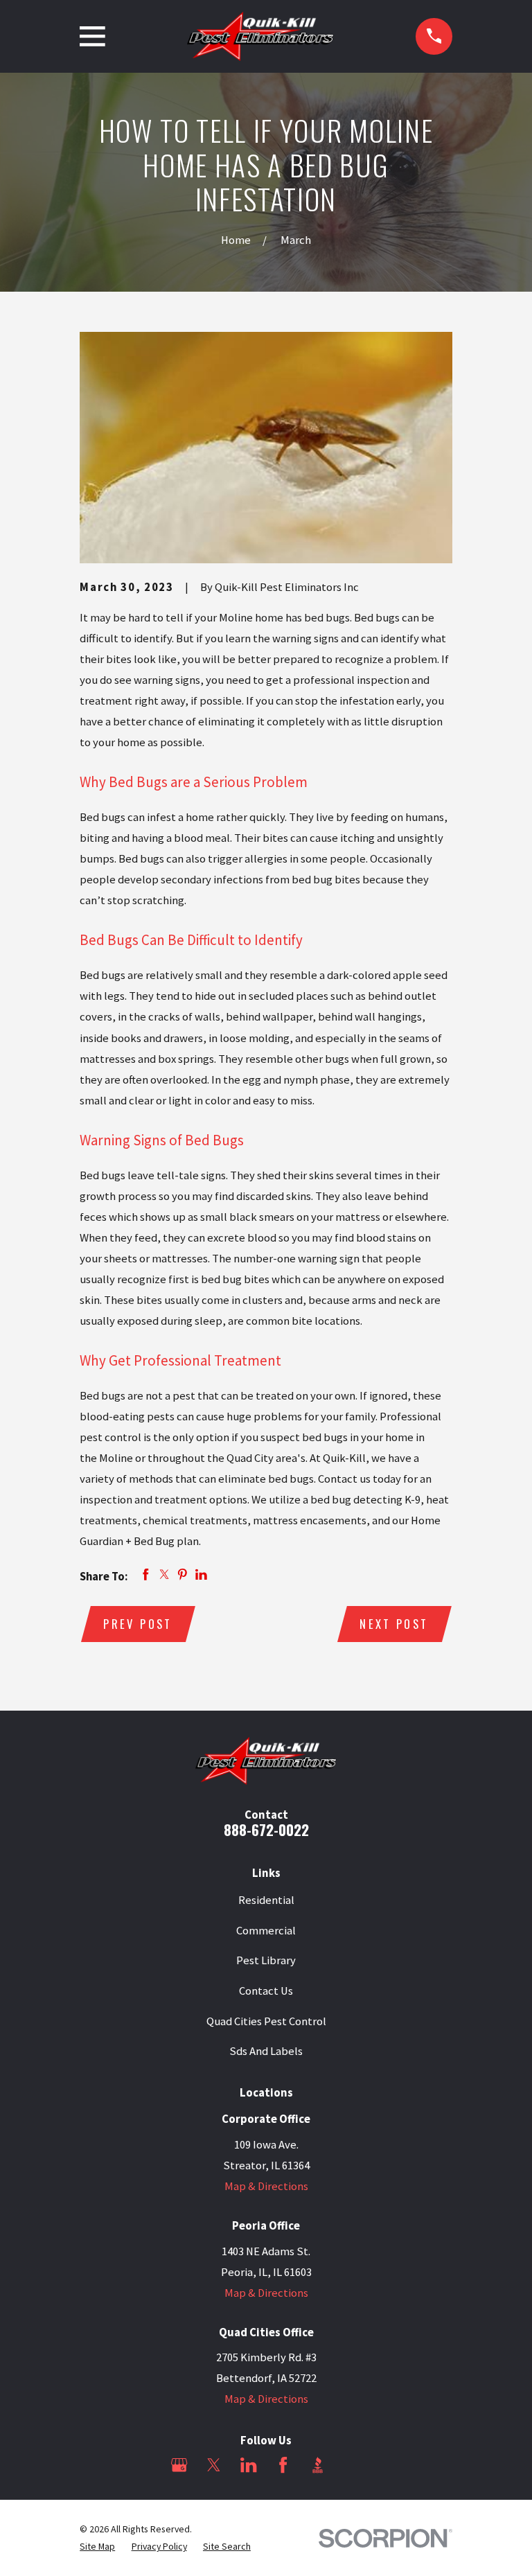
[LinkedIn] (248, 2465)
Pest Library (266, 1960)
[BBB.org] (318, 2465)
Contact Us (266, 1991)
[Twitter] (214, 2465)
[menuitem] (97, 2547)
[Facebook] (283, 2465)
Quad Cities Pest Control (266, 2021)
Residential (266, 1900)
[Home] (260, 36)
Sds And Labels (266, 2051)
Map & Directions (266, 2186)
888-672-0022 (266, 1829)
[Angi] (352, 2465)
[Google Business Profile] (179, 2465)
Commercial (266, 1931)
